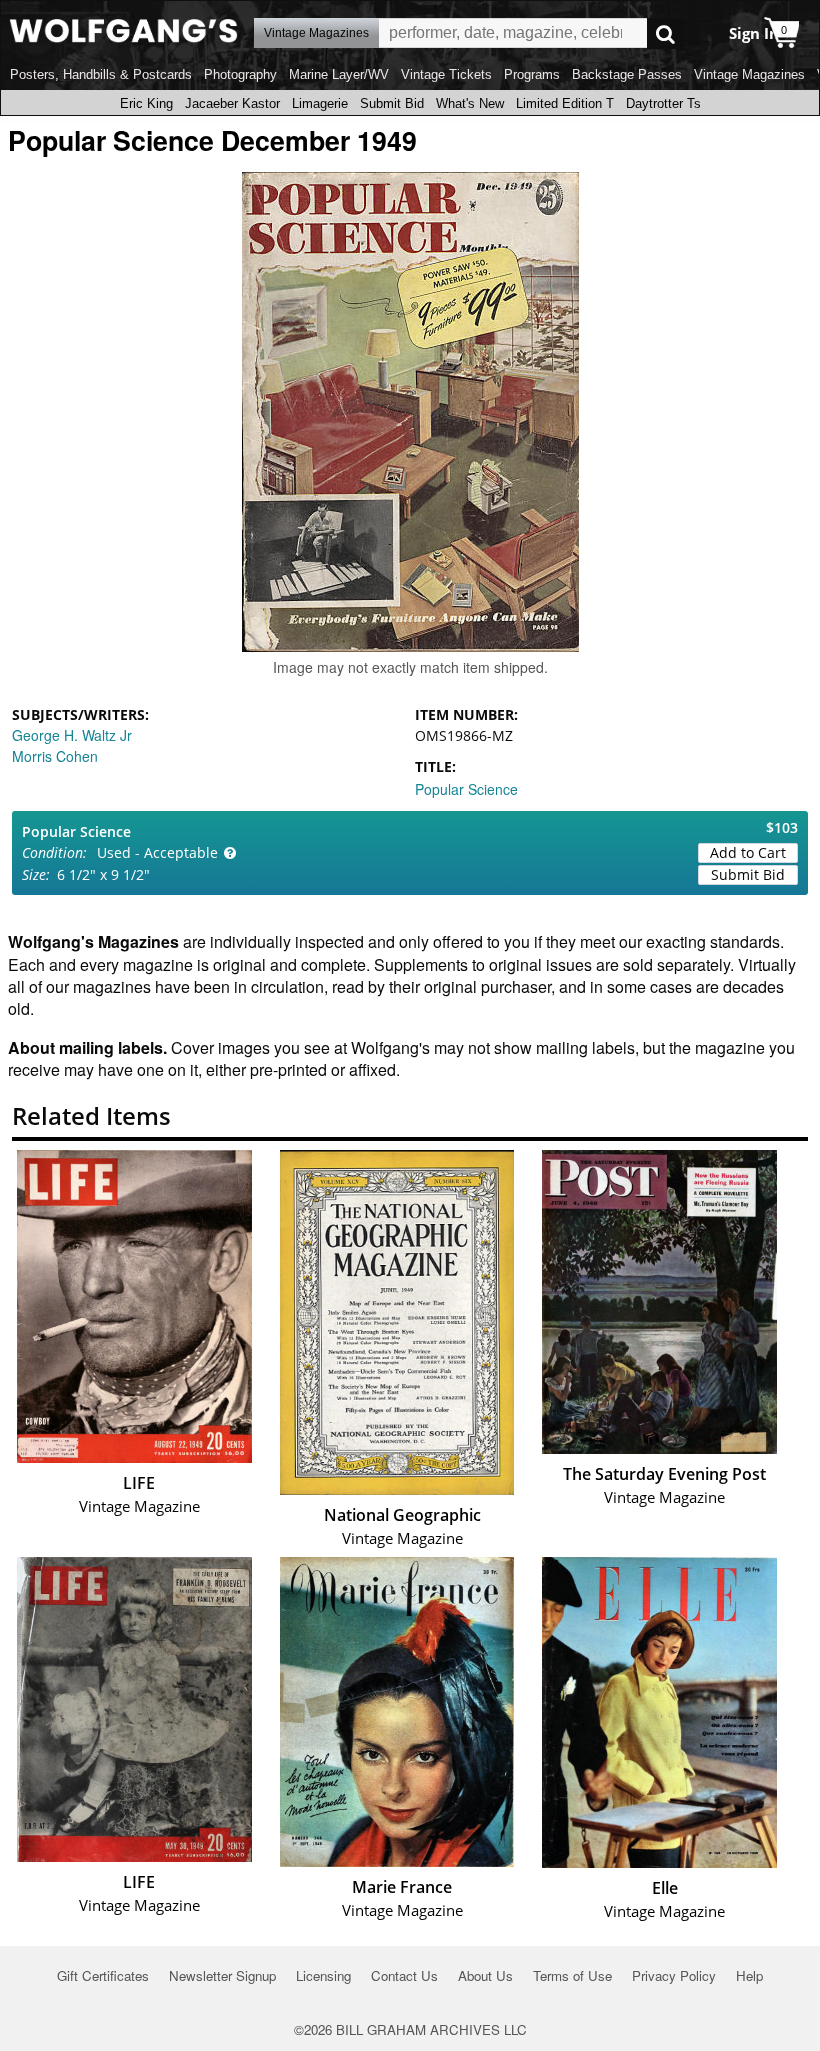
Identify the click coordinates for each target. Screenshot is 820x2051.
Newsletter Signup (222, 1975)
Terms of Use (572, 1975)
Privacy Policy (674, 1975)
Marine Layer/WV (339, 74)
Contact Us (404, 1975)
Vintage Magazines (749, 74)
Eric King (146, 103)
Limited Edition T (565, 103)
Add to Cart (748, 852)
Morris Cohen (55, 756)
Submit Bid (392, 103)
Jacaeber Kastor (232, 103)
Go (665, 33)
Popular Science (466, 789)
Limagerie (320, 103)
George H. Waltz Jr (72, 735)
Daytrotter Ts (663, 103)
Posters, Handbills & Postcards (101, 74)
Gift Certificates (103, 1975)
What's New (470, 103)
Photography (240, 74)
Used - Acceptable (157, 852)
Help (749, 1975)
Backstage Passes (627, 74)
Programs (532, 74)
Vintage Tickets (446, 74)
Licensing (323, 1975)
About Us (485, 1975)
